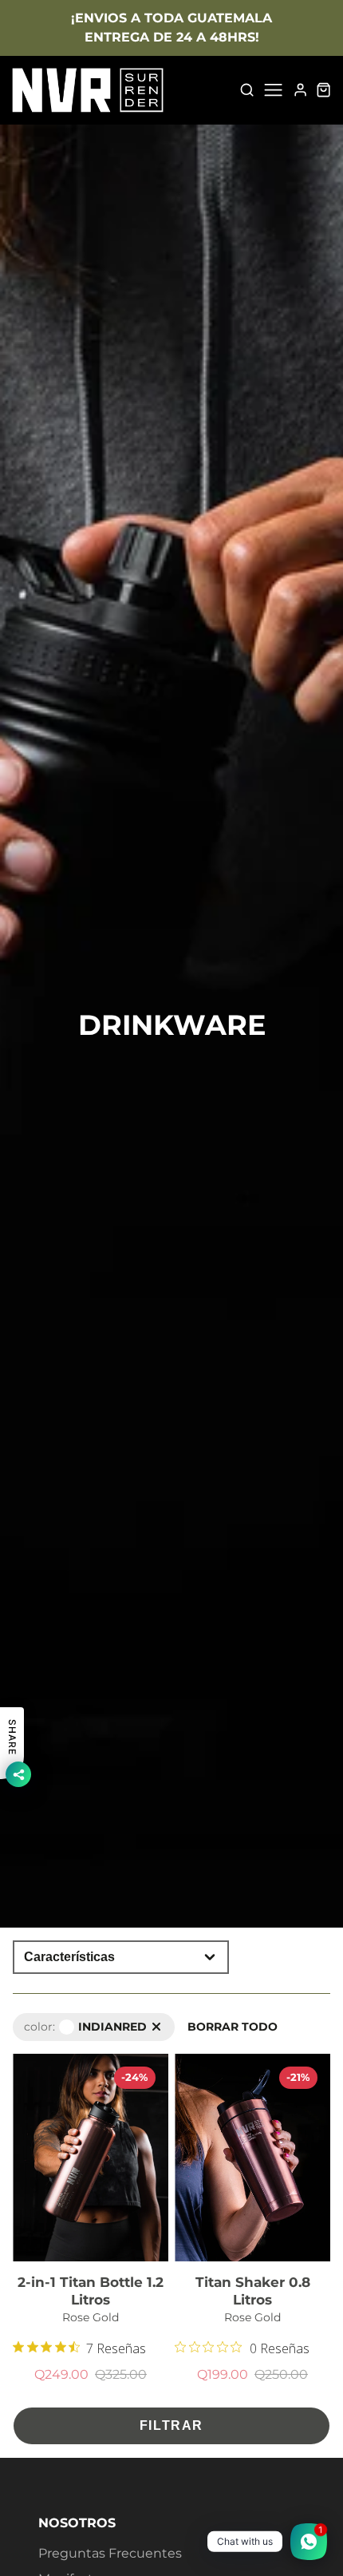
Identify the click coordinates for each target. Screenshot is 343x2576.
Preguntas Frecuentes (110, 2553)
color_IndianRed (58, 2021)
